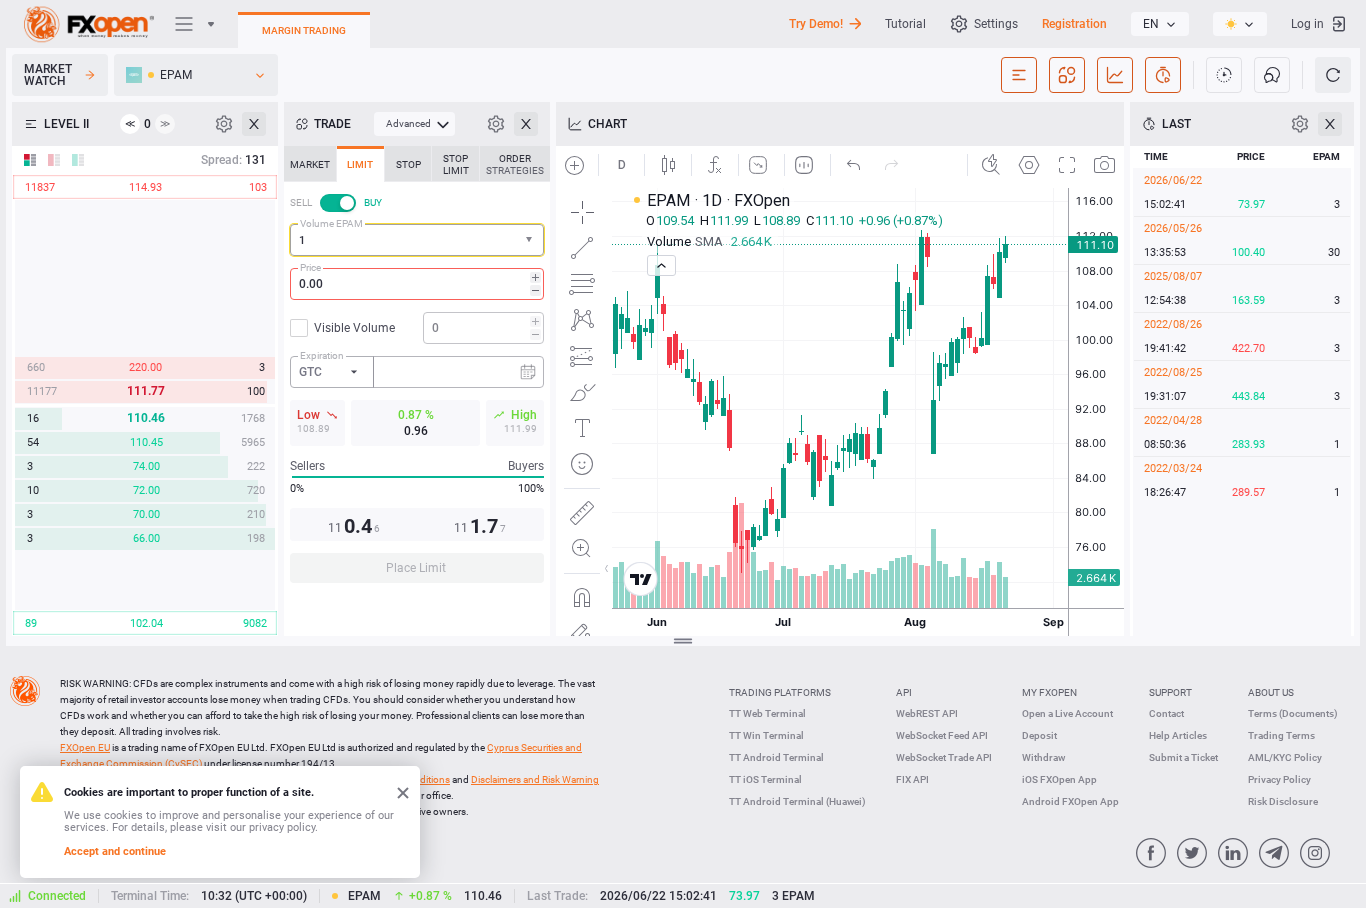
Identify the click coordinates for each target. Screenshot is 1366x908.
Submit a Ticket (1183, 757)
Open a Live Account (1067, 713)
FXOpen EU (85, 747)
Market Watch (48, 75)
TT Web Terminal (767, 713)
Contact (1166, 713)
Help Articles (1178, 735)
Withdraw (1043, 757)
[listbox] (1160, 24)
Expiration (322, 355)
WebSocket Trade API (944, 757)
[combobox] (417, 240)
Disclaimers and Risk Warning (535, 779)
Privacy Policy (1279, 779)
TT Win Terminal (766, 735)
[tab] (310, 164)
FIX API (912, 779)
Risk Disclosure (1283, 801)
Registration (1074, 24)
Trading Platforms (780, 692)
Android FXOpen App (1070, 801)
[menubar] (414, 124)
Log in (1307, 24)
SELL (301, 202)
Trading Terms (1281, 735)
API (904, 692)
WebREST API (927, 713)
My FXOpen (1049, 692)
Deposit (1039, 735)
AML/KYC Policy (1285, 757)
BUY (373, 202)
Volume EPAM (331, 223)
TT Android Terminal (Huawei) (797, 801)
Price (310, 267)
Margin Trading (304, 30)
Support (1170, 692)
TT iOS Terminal (765, 779)
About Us (1271, 692)
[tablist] (417, 370)
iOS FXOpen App (1059, 779)
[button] (531, 240)
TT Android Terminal (776, 757)
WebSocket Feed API (942, 735)
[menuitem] (414, 124)
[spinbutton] (417, 284)
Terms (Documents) (1293, 713)
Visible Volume (354, 328)
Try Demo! (816, 24)
